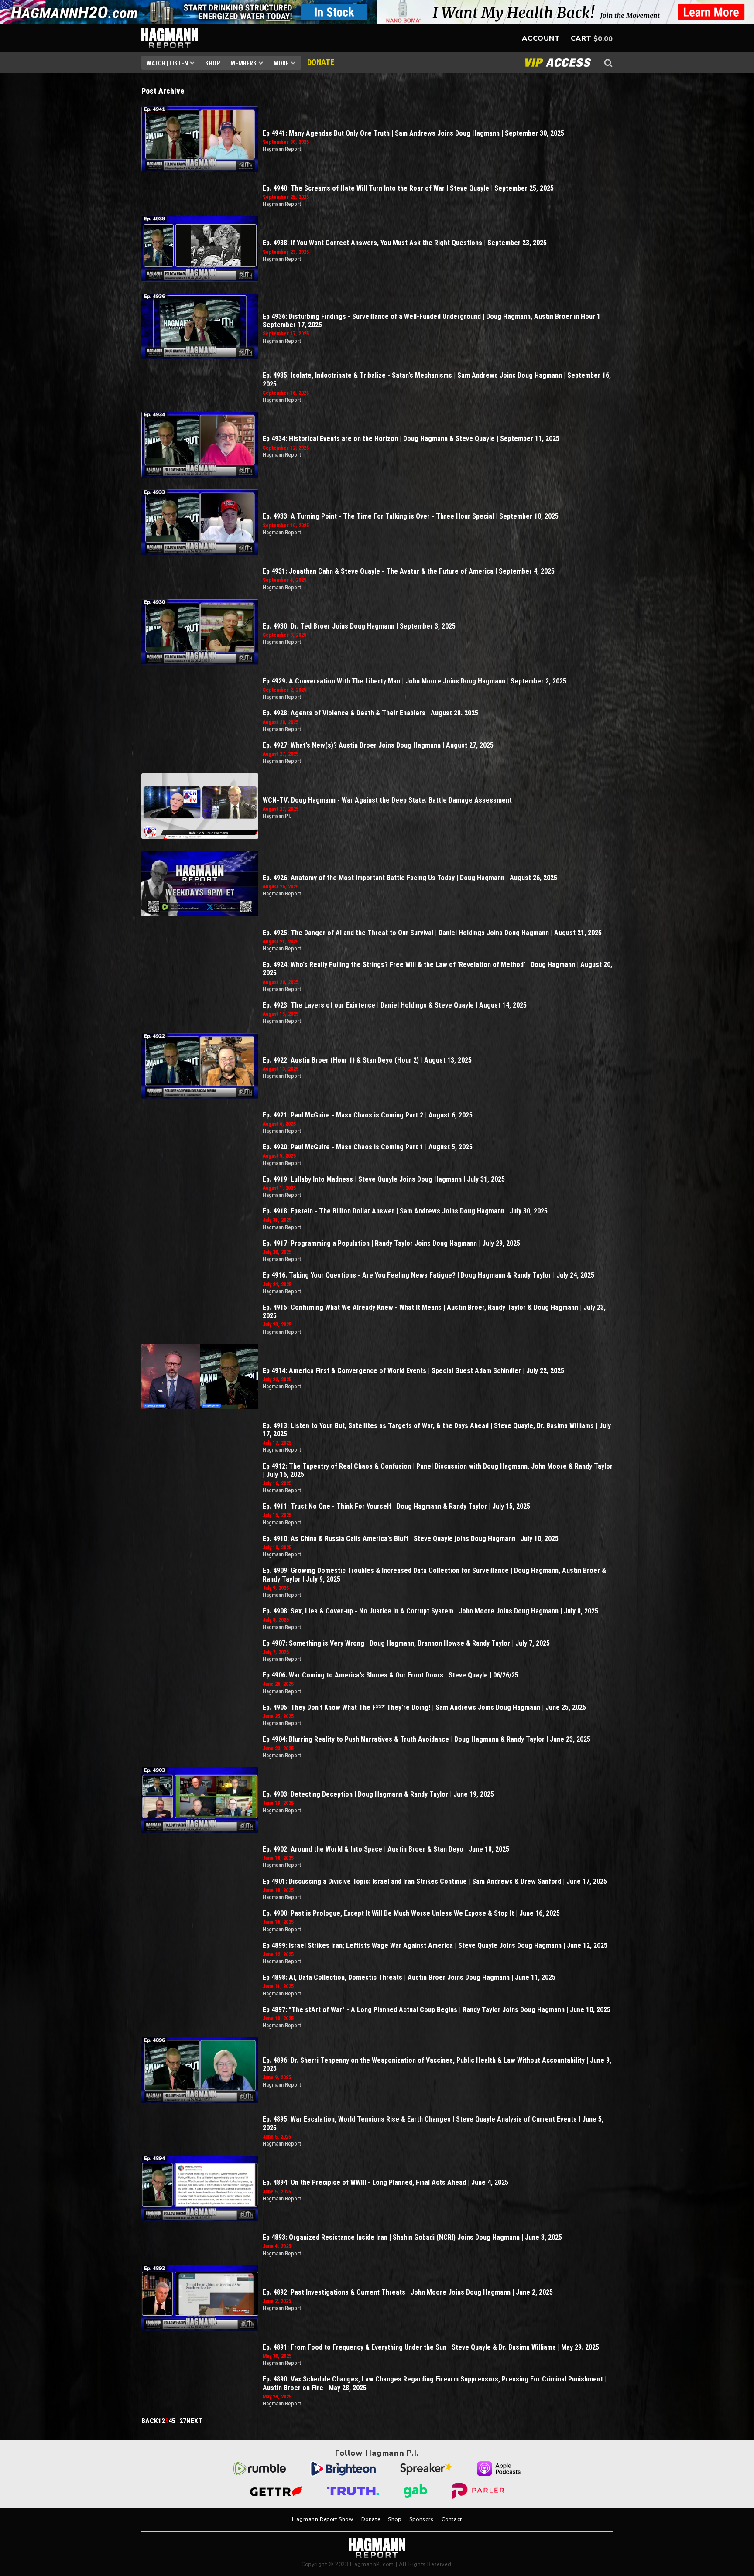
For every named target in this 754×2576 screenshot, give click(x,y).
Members (243, 63)
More (281, 63)
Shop (212, 63)
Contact (452, 2519)
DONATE (321, 62)
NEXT (194, 2421)
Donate (371, 2519)
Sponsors (422, 2519)
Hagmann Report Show (322, 2519)
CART (581, 38)
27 (183, 2421)
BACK (150, 2421)
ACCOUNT (541, 38)
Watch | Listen (167, 63)
